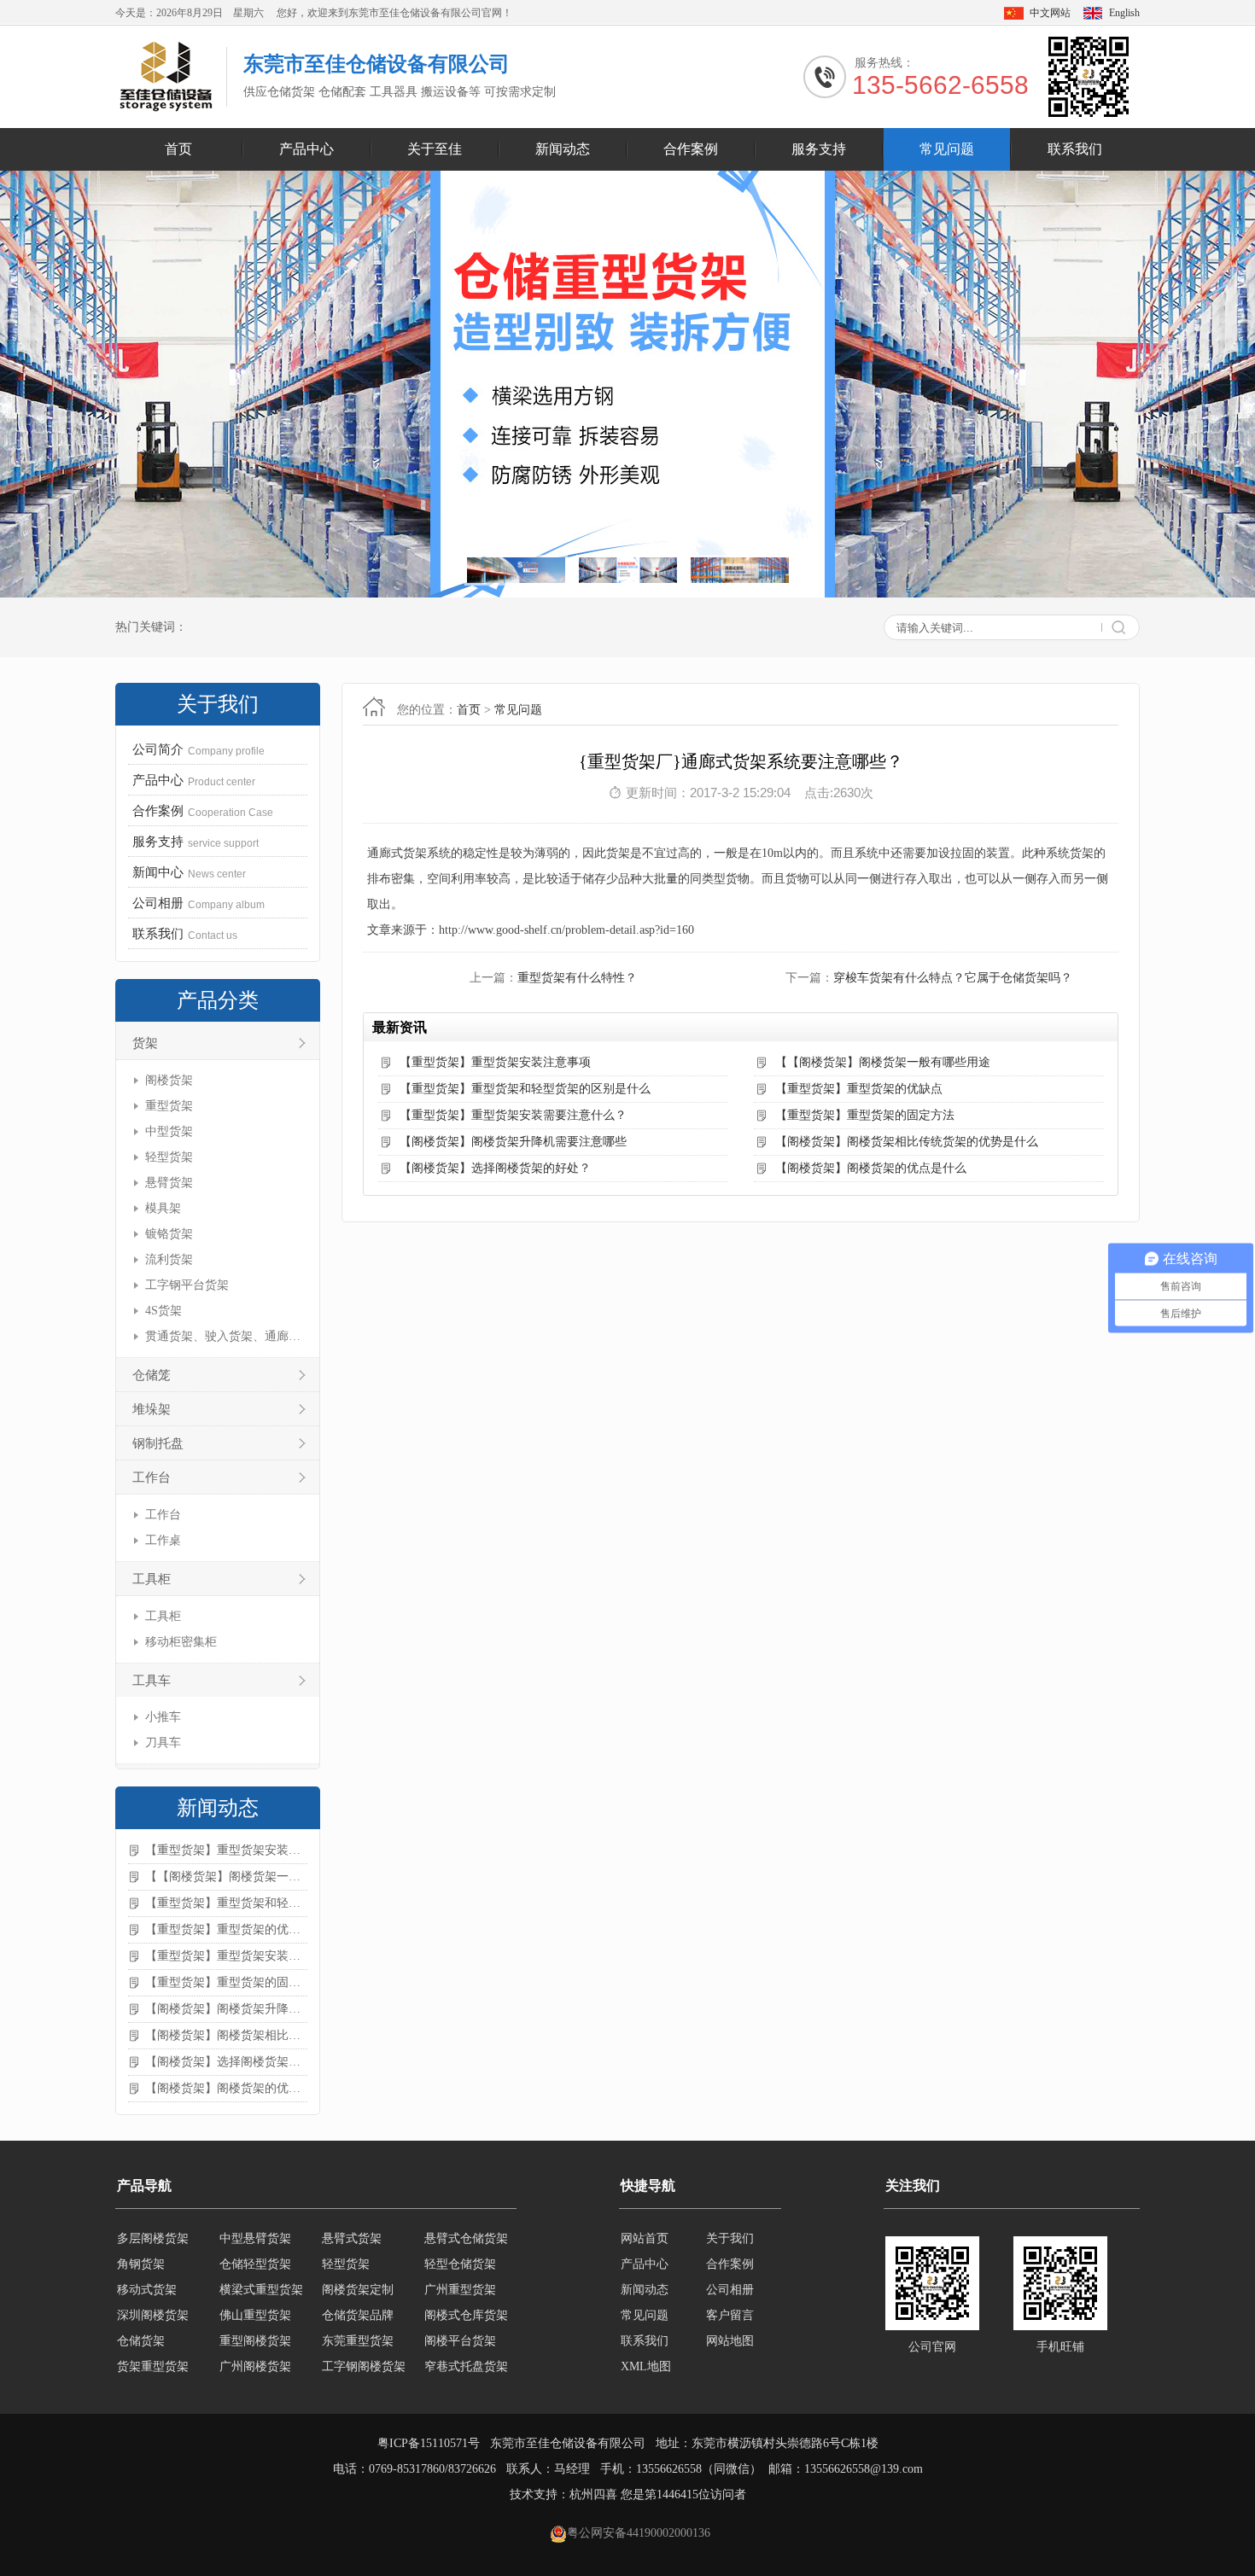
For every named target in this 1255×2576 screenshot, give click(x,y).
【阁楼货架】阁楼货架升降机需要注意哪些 (226, 2009)
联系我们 (1075, 149)
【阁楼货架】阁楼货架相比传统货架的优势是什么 (226, 2035)
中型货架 (169, 1131)
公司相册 (730, 2290)
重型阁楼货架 (255, 2315)
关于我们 (730, 2238)
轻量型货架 (249, 2366)
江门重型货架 (460, 2366)
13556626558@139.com (864, 2469)
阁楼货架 (169, 1080)
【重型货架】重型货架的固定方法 (226, 1982)
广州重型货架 (460, 2264)
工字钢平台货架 (187, 1285)
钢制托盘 (158, 1443)
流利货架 (169, 1259)
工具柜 (152, 1579)
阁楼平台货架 (460, 2315)
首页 (178, 149)
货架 (145, 1043)
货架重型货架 (153, 2341)
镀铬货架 (169, 1234)
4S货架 (163, 1311)
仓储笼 (152, 1375)
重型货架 (169, 1106)
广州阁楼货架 (255, 2341)
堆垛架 (152, 1409)
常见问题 (947, 149)
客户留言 (730, 2315)
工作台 (152, 1477)
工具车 (152, 1681)
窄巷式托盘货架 (466, 2341)
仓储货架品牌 (358, 2290)
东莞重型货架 (358, 2315)
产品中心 (306, 149)
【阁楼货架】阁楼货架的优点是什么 (226, 2088)
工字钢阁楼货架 (364, 2341)
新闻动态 (563, 149)
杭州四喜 (593, 2494)
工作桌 (163, 1540)
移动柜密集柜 (181, 1642)
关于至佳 (435, 149)
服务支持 (819, 149)
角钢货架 (141, 2238)
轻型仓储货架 (460, 2238)
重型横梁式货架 (364, 2366)
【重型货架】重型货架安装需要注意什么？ (226, 1956)
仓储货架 (141, 2315)
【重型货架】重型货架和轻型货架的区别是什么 (226, 1903)
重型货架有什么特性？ (577, 978)
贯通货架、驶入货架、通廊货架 (224, 1336)
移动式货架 (147, 2264)
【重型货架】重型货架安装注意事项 (226, 1850)
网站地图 (730, 2341)
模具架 (163, 1208)
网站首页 (645, 2238)
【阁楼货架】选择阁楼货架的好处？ (226, 2062)
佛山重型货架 (255, 2290)
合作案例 (691, 149)
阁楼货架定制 (358, 2264)
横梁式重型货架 (261, 2264)
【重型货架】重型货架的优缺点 (226, 1929)
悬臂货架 (169, 1183)
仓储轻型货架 (255, 2238)
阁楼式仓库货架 (466, 2290)
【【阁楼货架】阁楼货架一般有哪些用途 (226, 1877)
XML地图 (646, 2366)
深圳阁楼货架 (153, 2290)
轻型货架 (169, 1157)
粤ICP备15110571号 (429, 2443)
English (1124, 13)
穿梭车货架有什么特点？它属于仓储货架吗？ (953, 978)
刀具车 (163, 1743)
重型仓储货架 (153, 2366)
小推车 (163, 1717)
